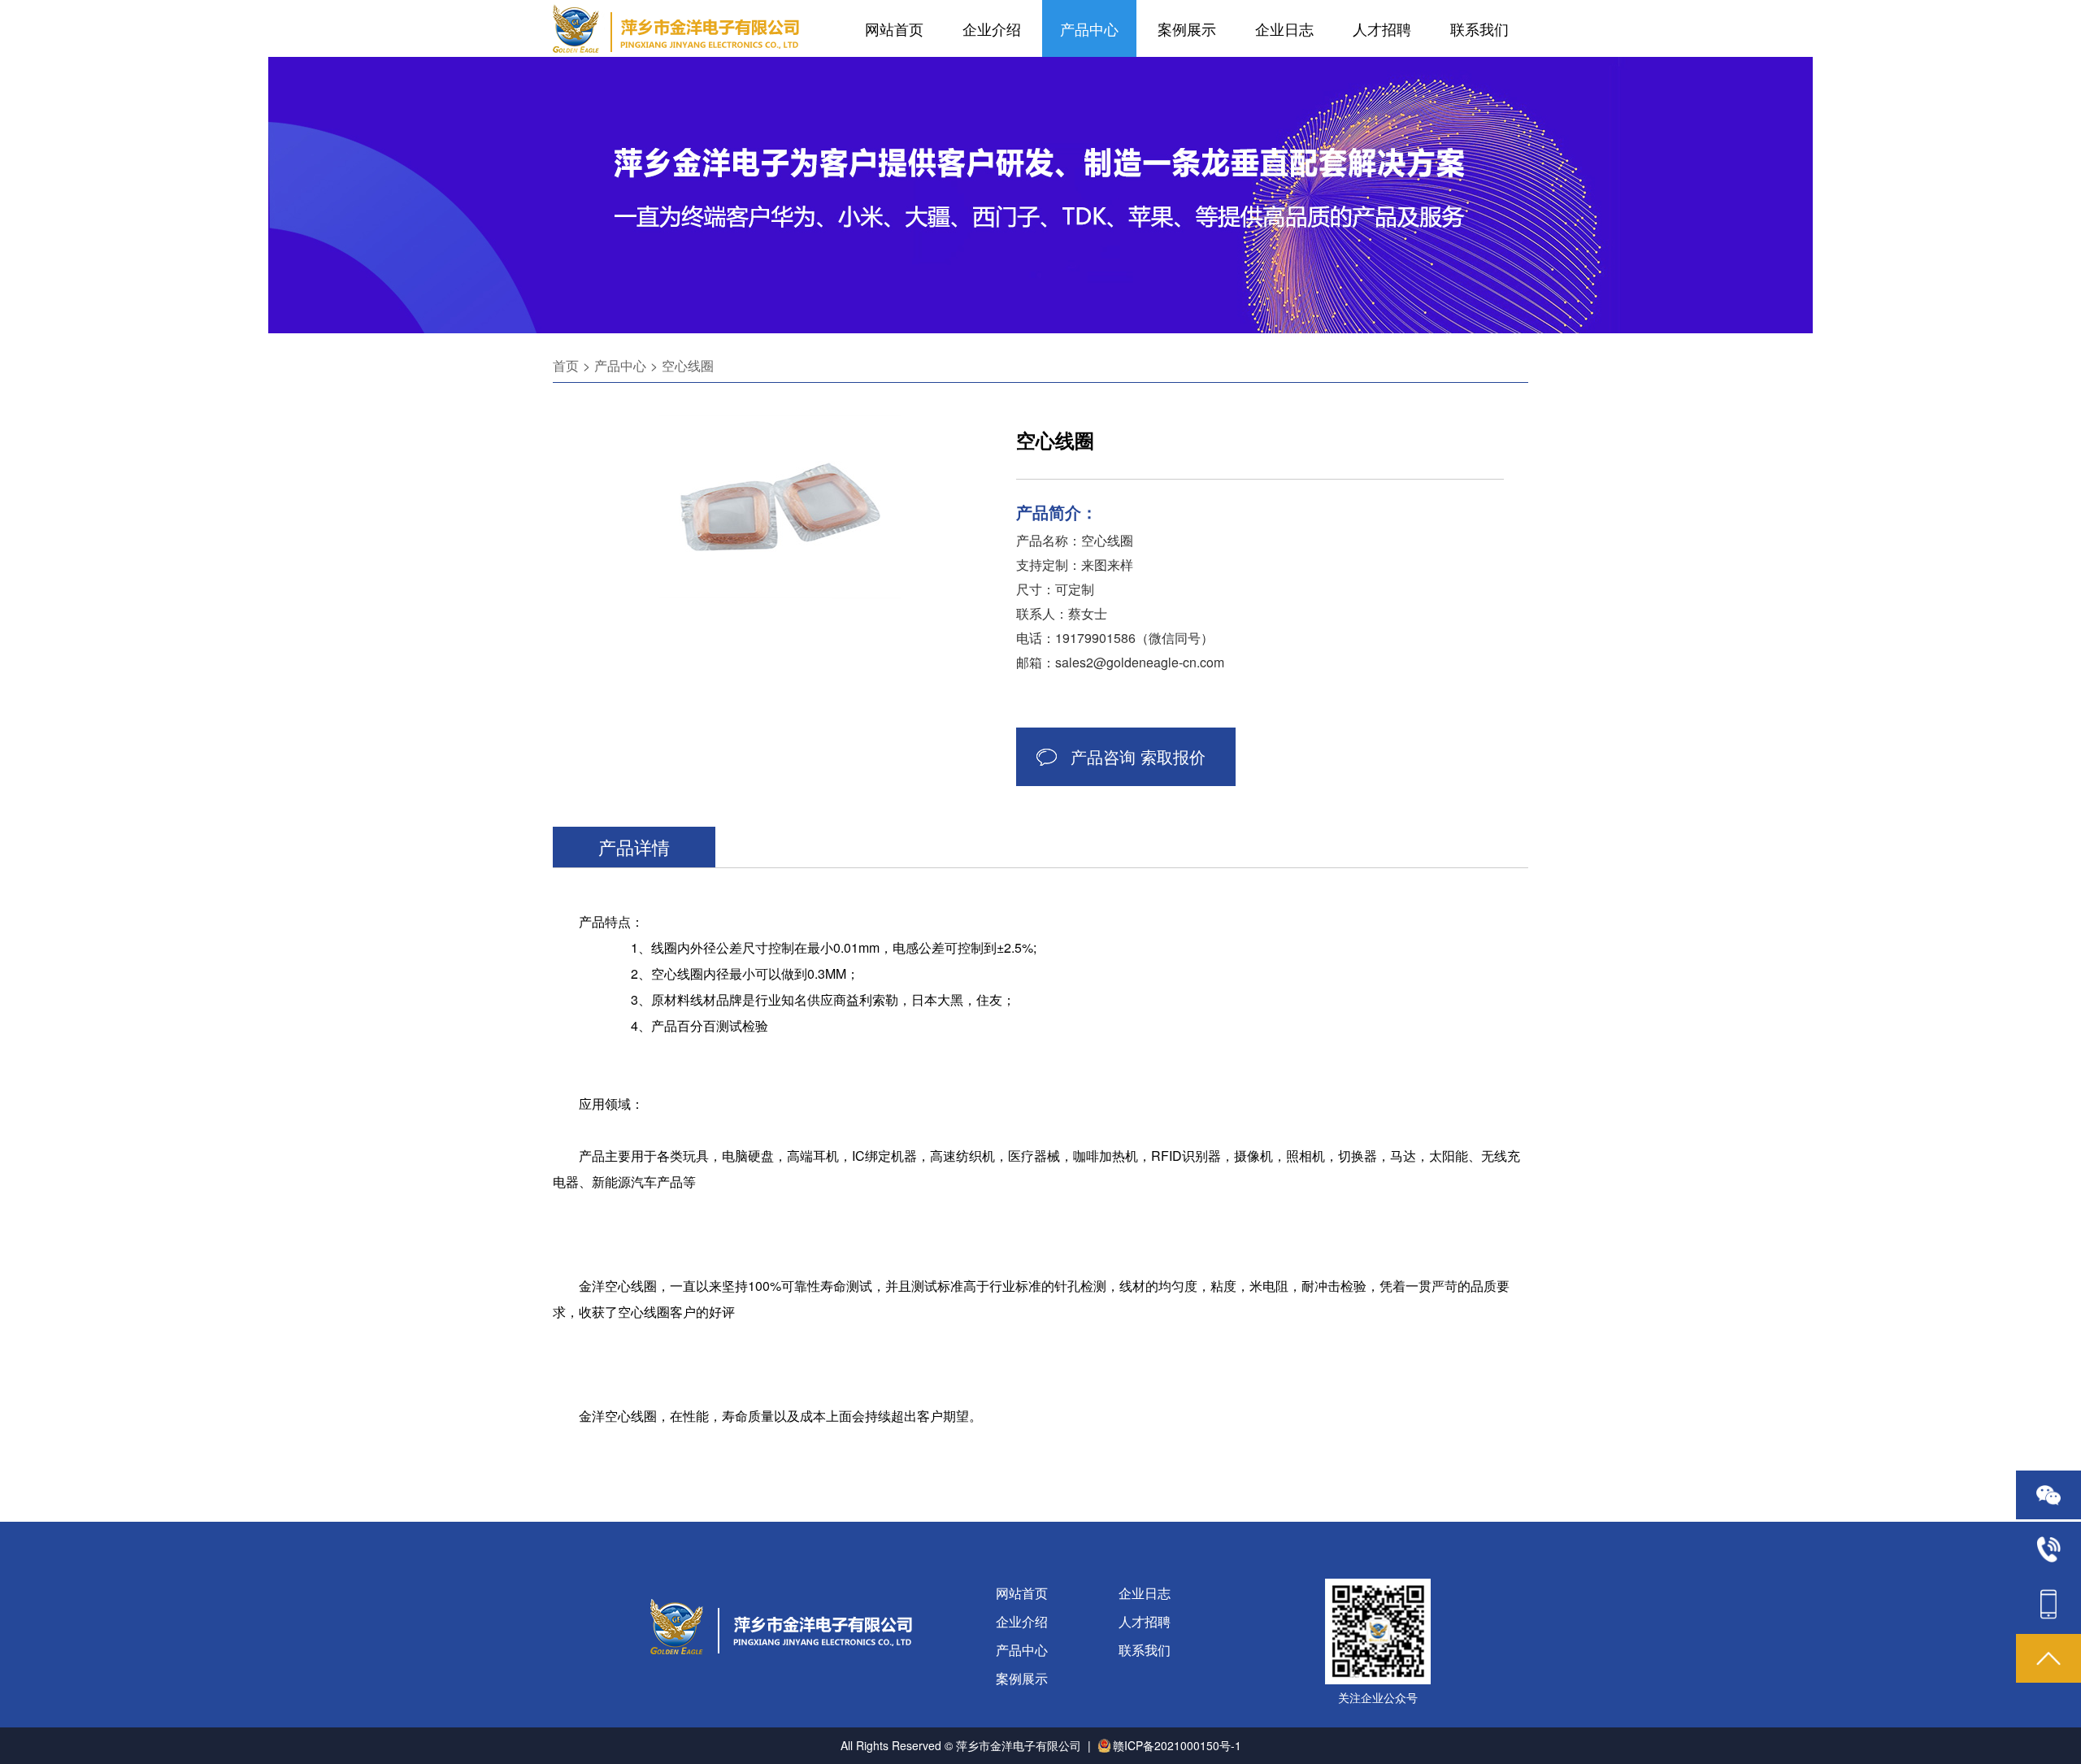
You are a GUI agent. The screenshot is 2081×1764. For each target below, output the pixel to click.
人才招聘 (1382, 28)
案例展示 (1187, 28)
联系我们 (1479, 28)
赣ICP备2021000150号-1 (1177, 1745)
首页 (566, 365)
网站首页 (894, 28)
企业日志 (1284, 28)
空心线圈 (688, 365)
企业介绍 (992, 28)
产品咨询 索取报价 (1138, 756)
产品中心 (1089, 28)
